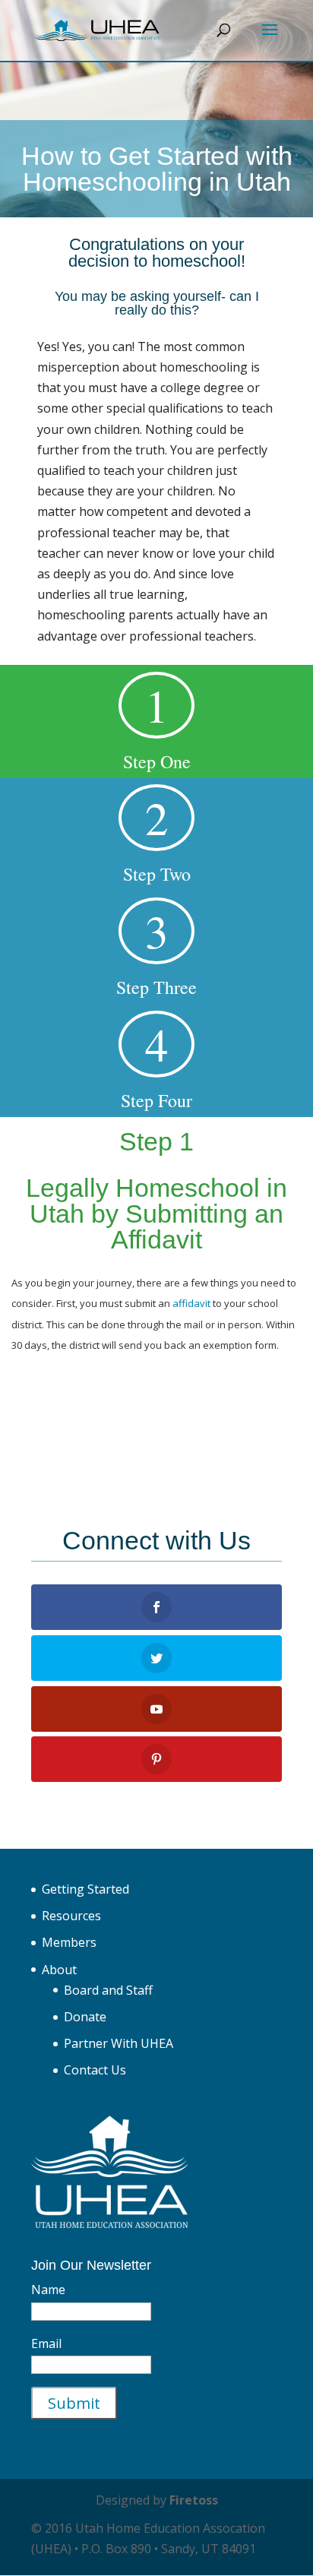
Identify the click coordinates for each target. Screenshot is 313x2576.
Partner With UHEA (119, 2043)
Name (48, 2290)
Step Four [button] (156, 1063)
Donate (85, 2017)
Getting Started (85, 1889)
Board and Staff (108, 1990)
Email (46, 2343)
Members (69, 1942)
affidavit (191, 1303)
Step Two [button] (157, 836)
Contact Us (95, 2070)
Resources (71, 1916)
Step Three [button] (156, 949)
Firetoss (194, 2500)
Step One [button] (157, 724)
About (59, 1970)
